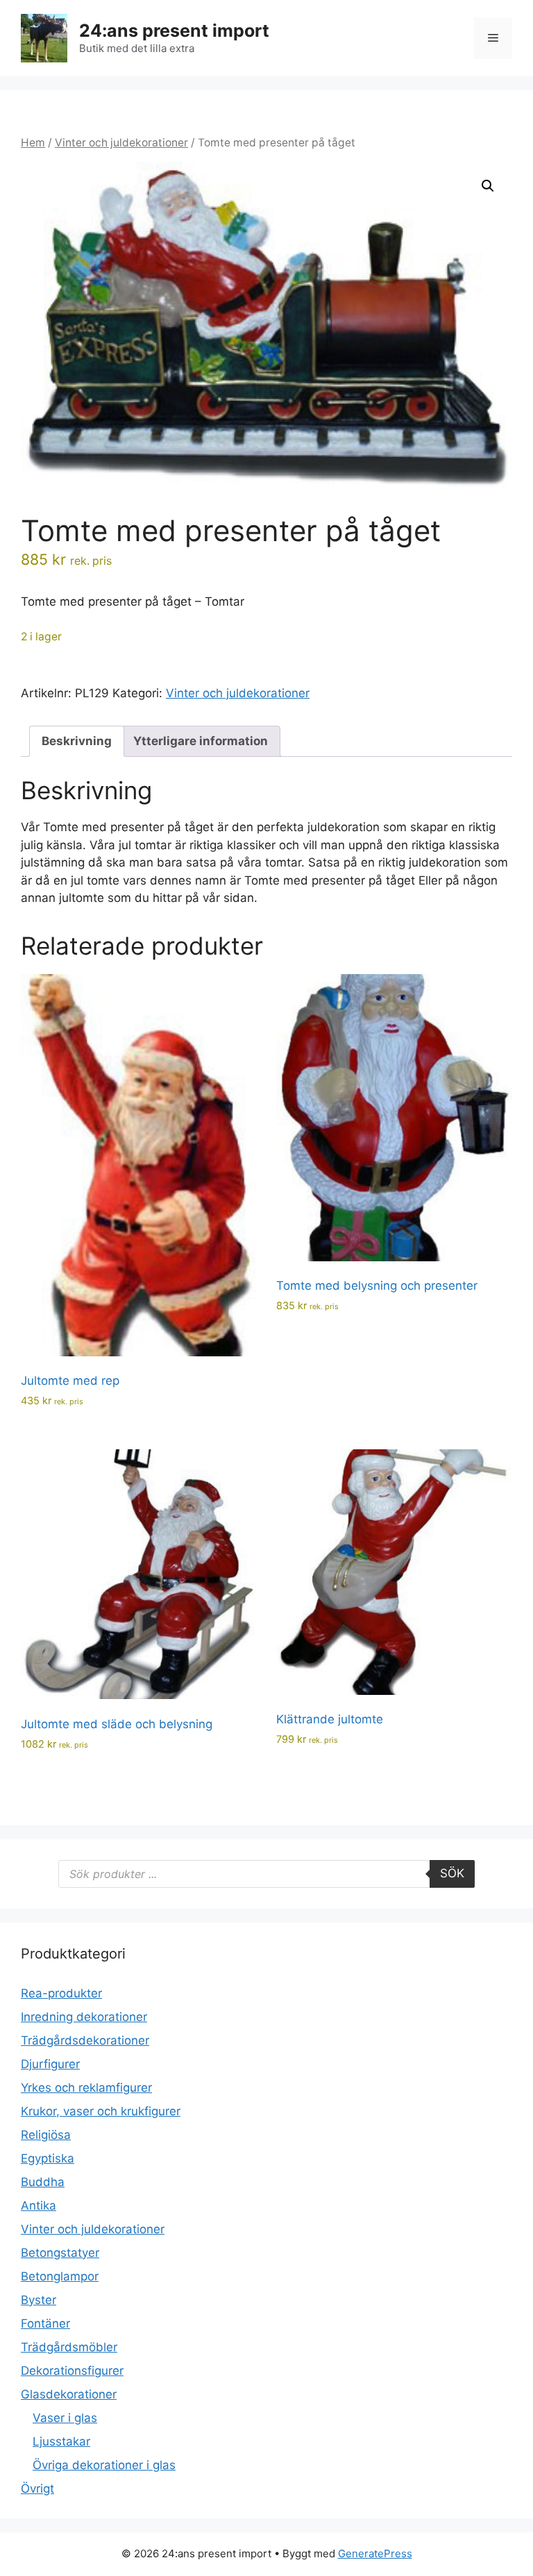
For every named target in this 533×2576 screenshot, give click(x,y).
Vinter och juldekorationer (121, 143)
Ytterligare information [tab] (201, 741)
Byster (39, 2300)
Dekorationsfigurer (72, 2371)
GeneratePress (375, 2553)
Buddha (43, 2182)
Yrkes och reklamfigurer (86, 2088)
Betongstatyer (60, 2253)
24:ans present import (174, 31)
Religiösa (46, 2135)
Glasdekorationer (69, 2394)
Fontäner (45, 2323)
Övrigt (37, 2489)
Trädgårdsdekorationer (85, 2040)
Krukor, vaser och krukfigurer (101, 2111)
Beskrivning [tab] (77, 741)
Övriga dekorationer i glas (104, 2465)
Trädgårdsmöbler (69, 2347)
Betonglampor (60, 2276)
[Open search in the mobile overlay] (266, 1874)
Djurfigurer (50, 2064)
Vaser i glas (65, 2418)
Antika (39, 2206)
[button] (488, 186)
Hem (33, 143)
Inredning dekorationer (84, 2017)
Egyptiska (48, 2158)
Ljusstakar (61, 2441)
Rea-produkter (61, 1993)
